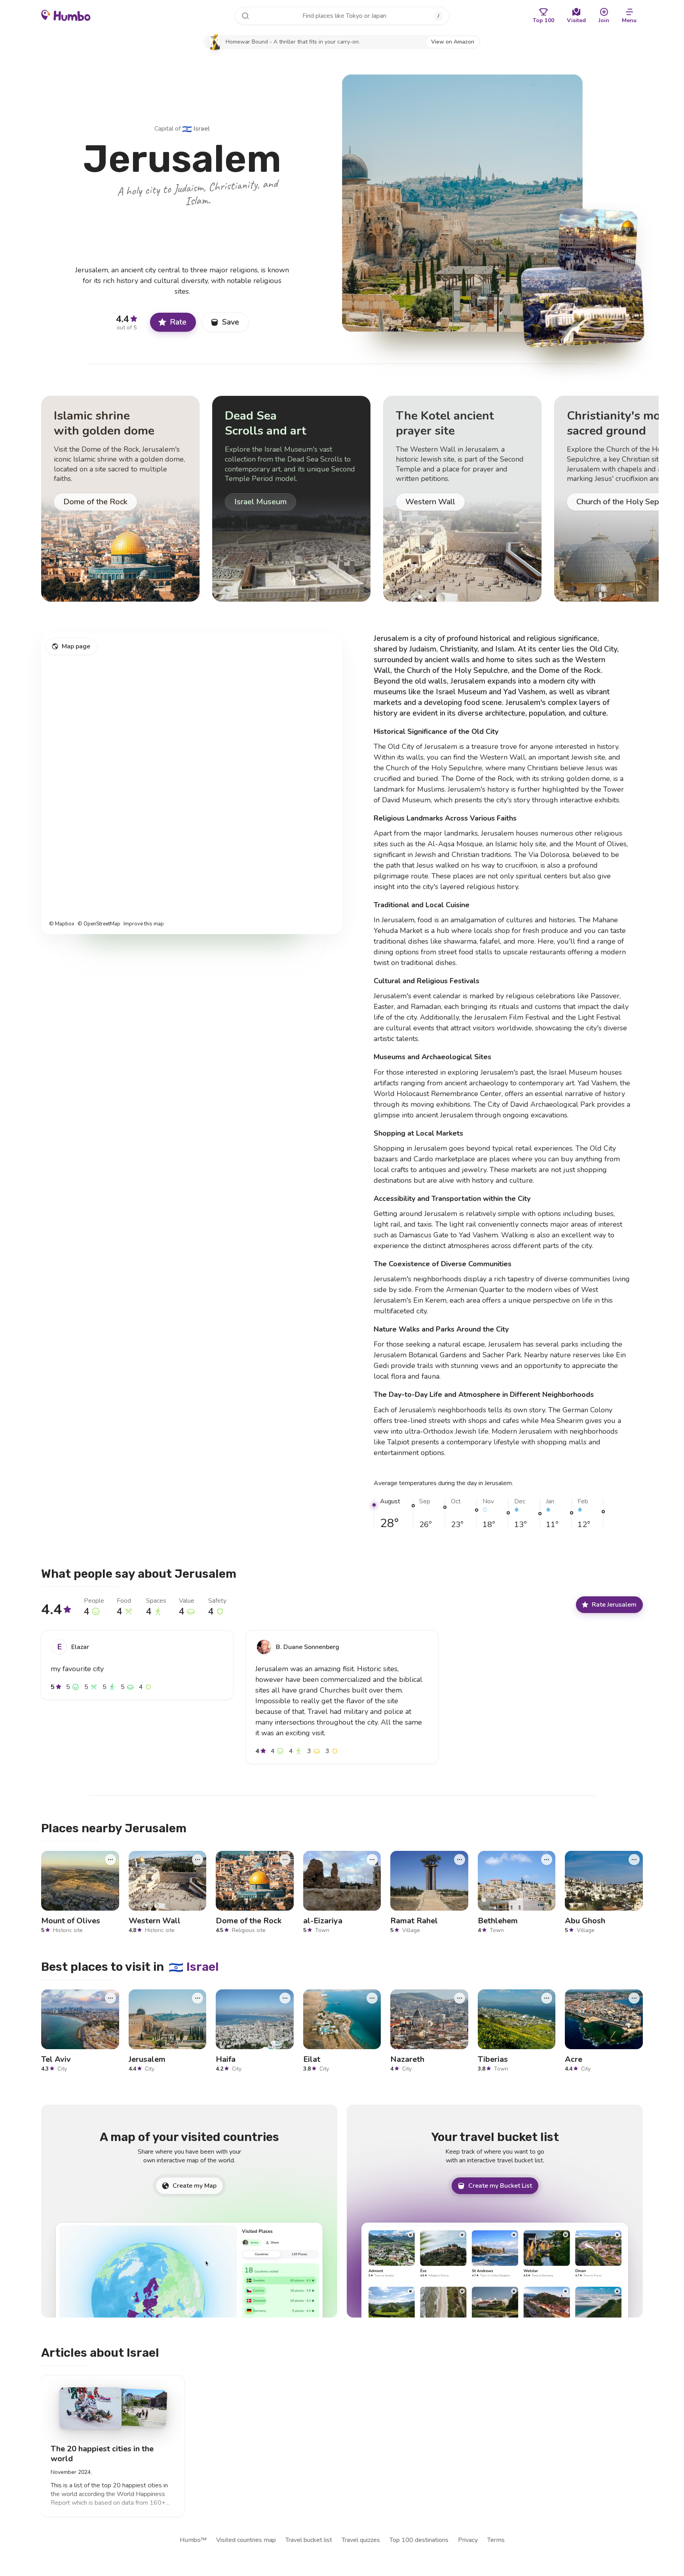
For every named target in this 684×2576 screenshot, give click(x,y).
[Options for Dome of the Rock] (285, 1860)
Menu (629, 20)
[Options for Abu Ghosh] (634, 1860)
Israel (196, 129)
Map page (76, 646)
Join (604, 20)
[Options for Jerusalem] (198, 1998)
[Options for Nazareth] (460, 1998)
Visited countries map (246, 2540)
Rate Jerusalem (614, 1604)
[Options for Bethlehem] (547, 1860)
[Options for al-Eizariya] (372, 1860)
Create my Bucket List (500, 2186)
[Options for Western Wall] (198, 1860)
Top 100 (543, 20)
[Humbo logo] (66, 15)
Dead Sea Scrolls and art (266, 423)
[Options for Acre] (634, 1998)
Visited (576, 20)
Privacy (468, 2540)
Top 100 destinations (419, 2540)
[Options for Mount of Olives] (110, 1860)
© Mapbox (62, 924)
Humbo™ (193, 2540)
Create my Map (195, 2186)
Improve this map (144, 924)
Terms (496, 2540)
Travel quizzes (361, 2540)
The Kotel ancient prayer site (445, 423)
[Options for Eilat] (372, 1998)
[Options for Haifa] (285, 1998)
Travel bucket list (309, 2540)
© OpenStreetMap (99, 924)
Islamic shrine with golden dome (104, 423)
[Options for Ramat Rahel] (460, 1860)
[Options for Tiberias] (547, 1998)
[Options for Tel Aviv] (110, 1998)
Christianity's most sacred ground (619, 423)
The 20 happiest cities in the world (102, 2454)
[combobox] (342, 16)
